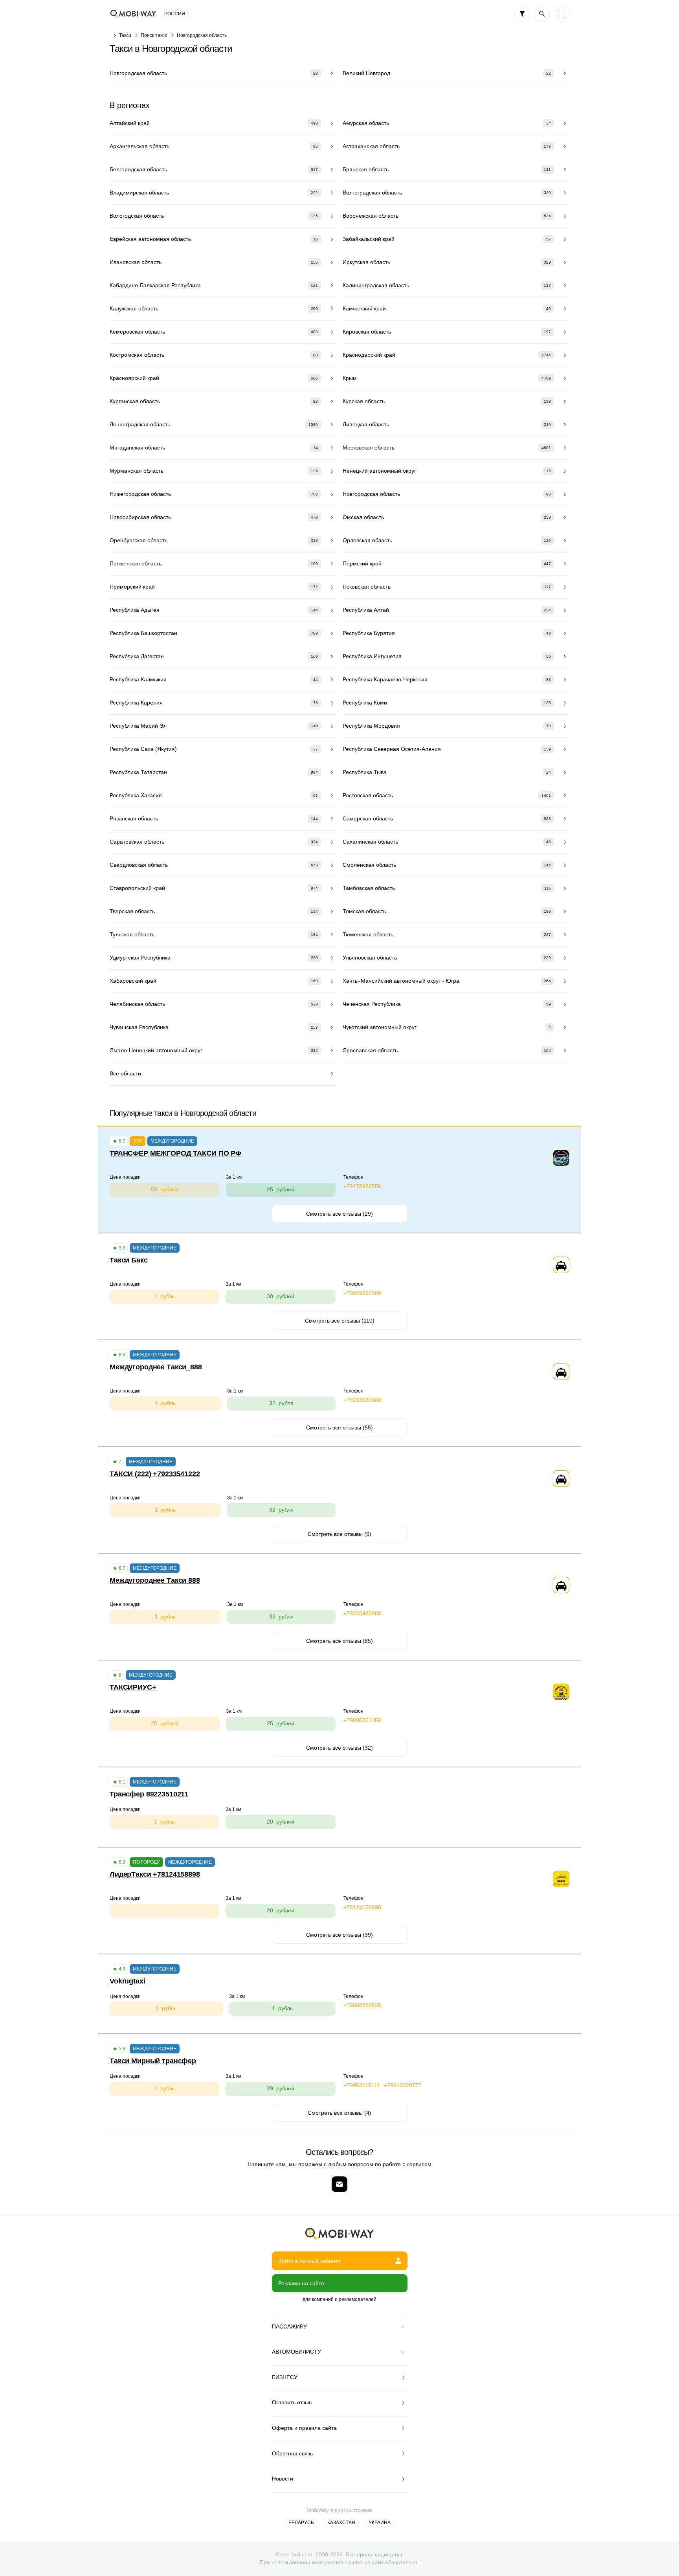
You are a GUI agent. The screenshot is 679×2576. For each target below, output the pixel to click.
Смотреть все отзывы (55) (339, 1427)
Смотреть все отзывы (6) (339, 1534)
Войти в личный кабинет (309, 2261)
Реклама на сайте (301, 2283)
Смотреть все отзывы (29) (339, 1214)
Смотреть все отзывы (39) (339, 1935)
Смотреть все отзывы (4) (339, 2113)
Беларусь (301, 2523)
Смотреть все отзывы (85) (339, 1641)
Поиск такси (154, 35)
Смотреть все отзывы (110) (340, 1321)
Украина (380, 2523)
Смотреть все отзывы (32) (339, 1748)
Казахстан (341, 2523)
